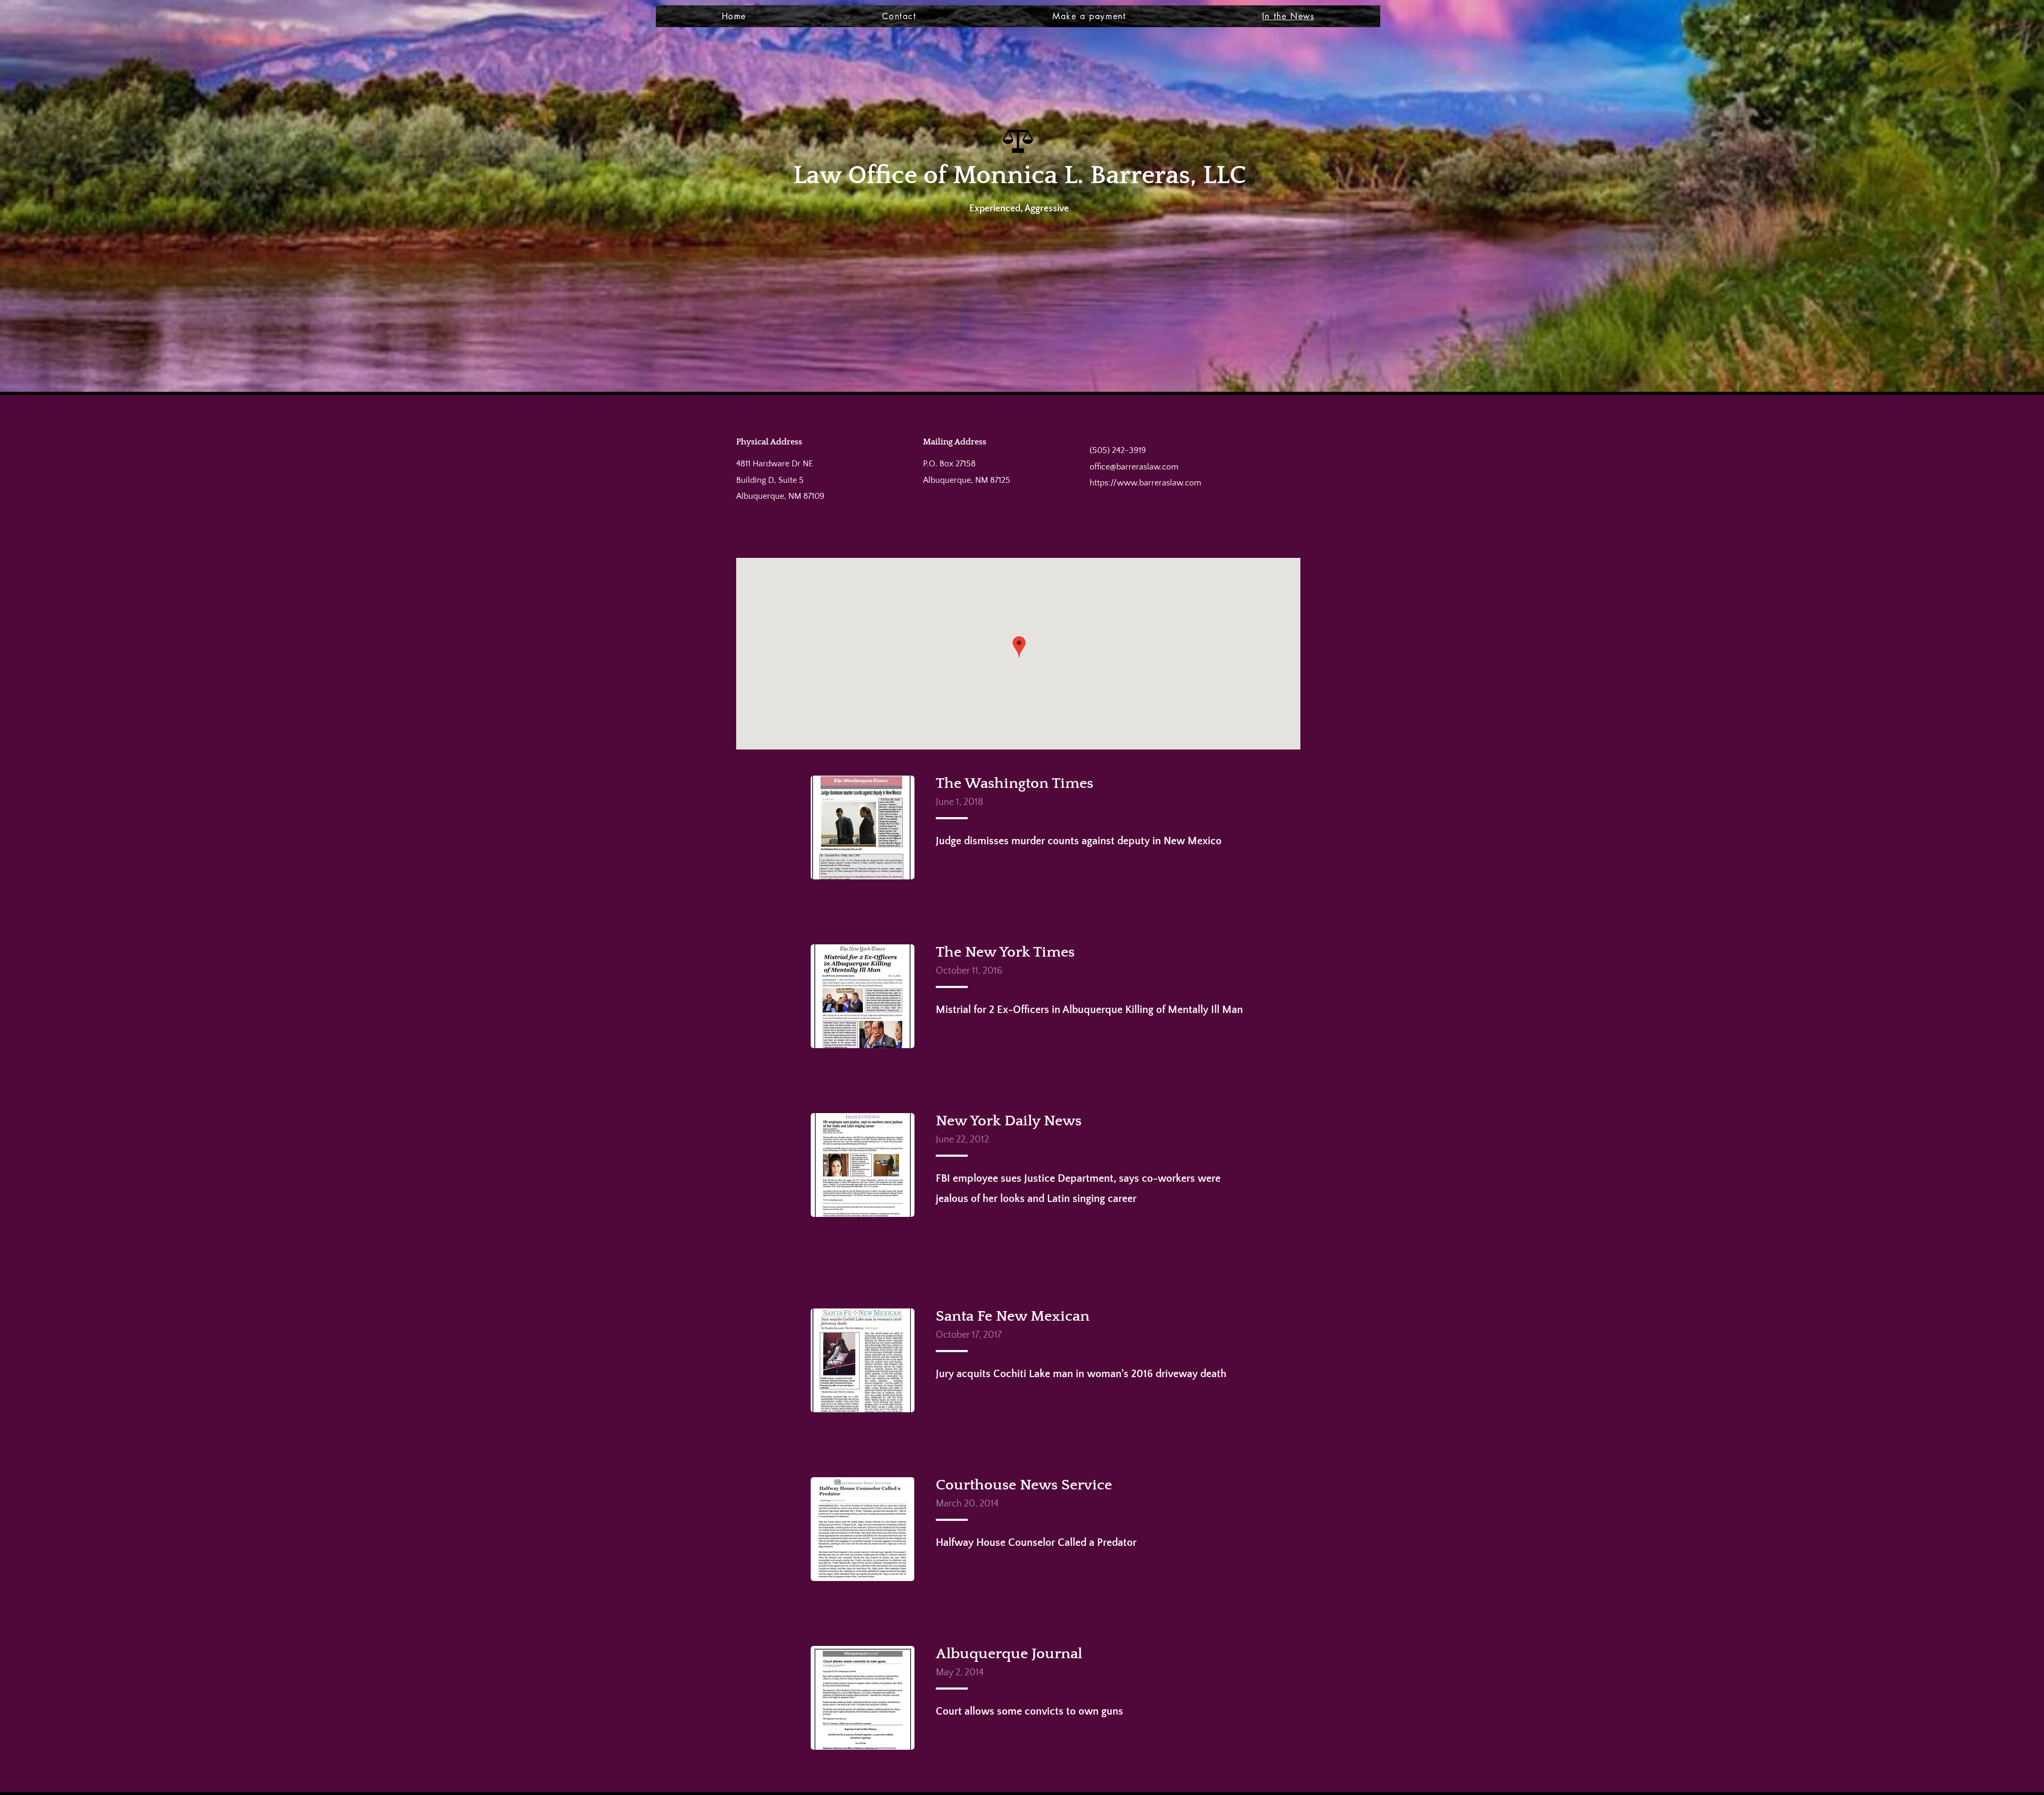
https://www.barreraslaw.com (1145, 483)
